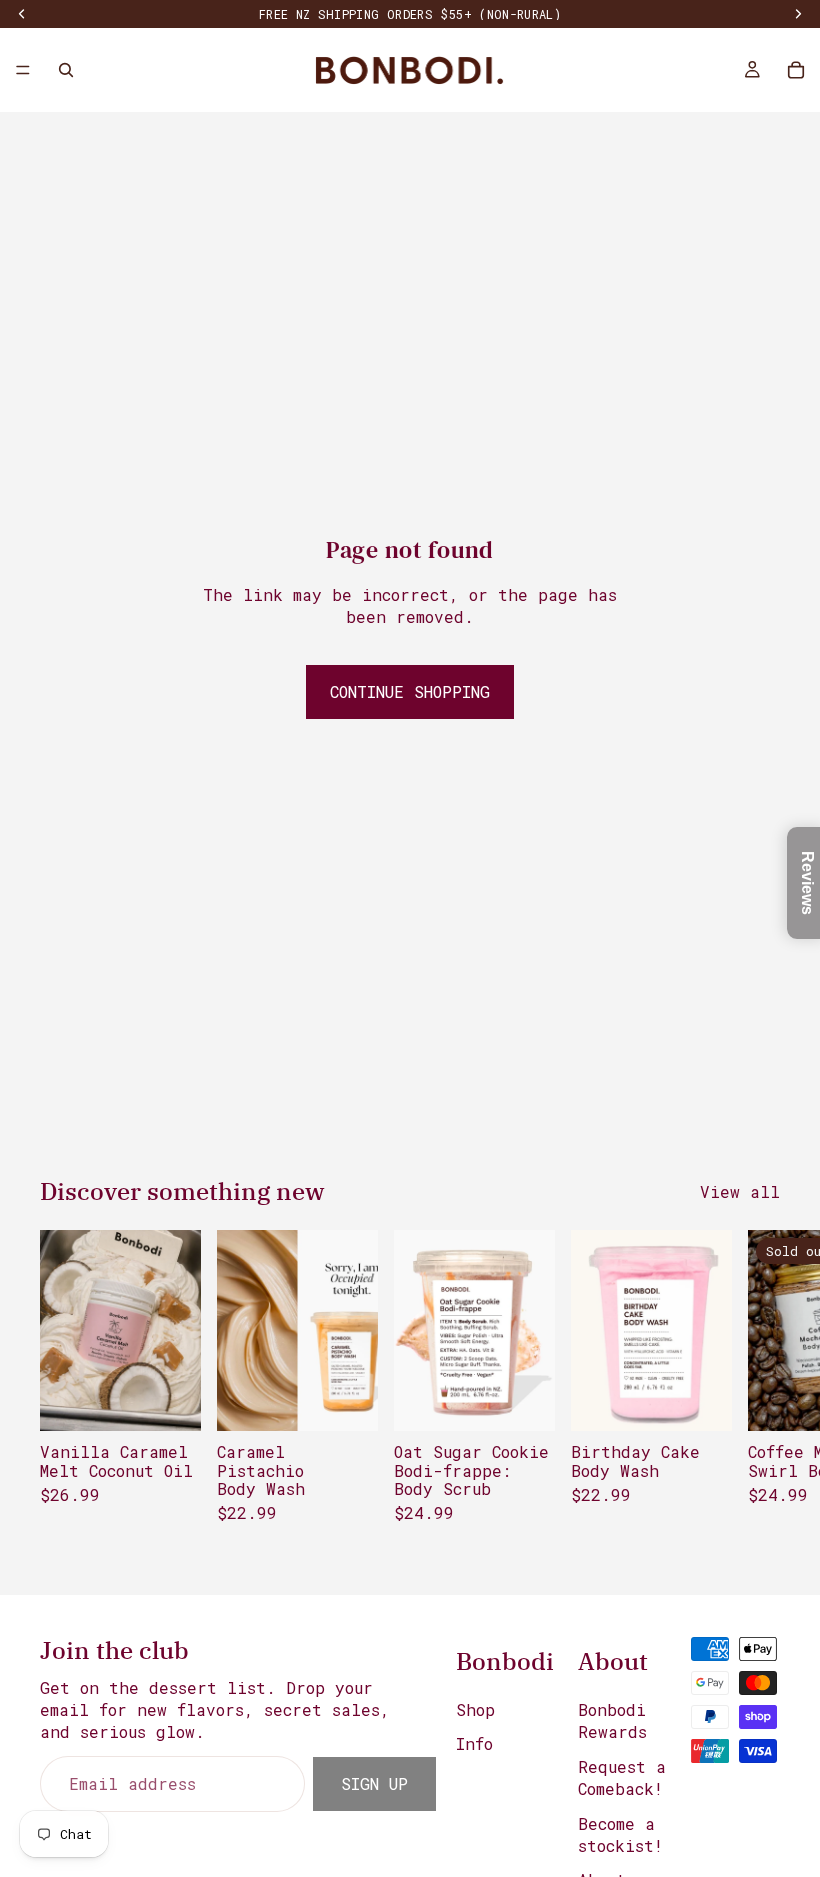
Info (474, 1743)
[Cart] (796, 70)
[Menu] (23, 70)
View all (740, 1191)
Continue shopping (410, 691)
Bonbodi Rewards (612, 1720)
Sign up (374, 1782)
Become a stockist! (620, 1833)
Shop (475, 1709)
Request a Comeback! (622, 1776)
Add (187, 1399)
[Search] (66, 70)
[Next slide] (758, 1395)
